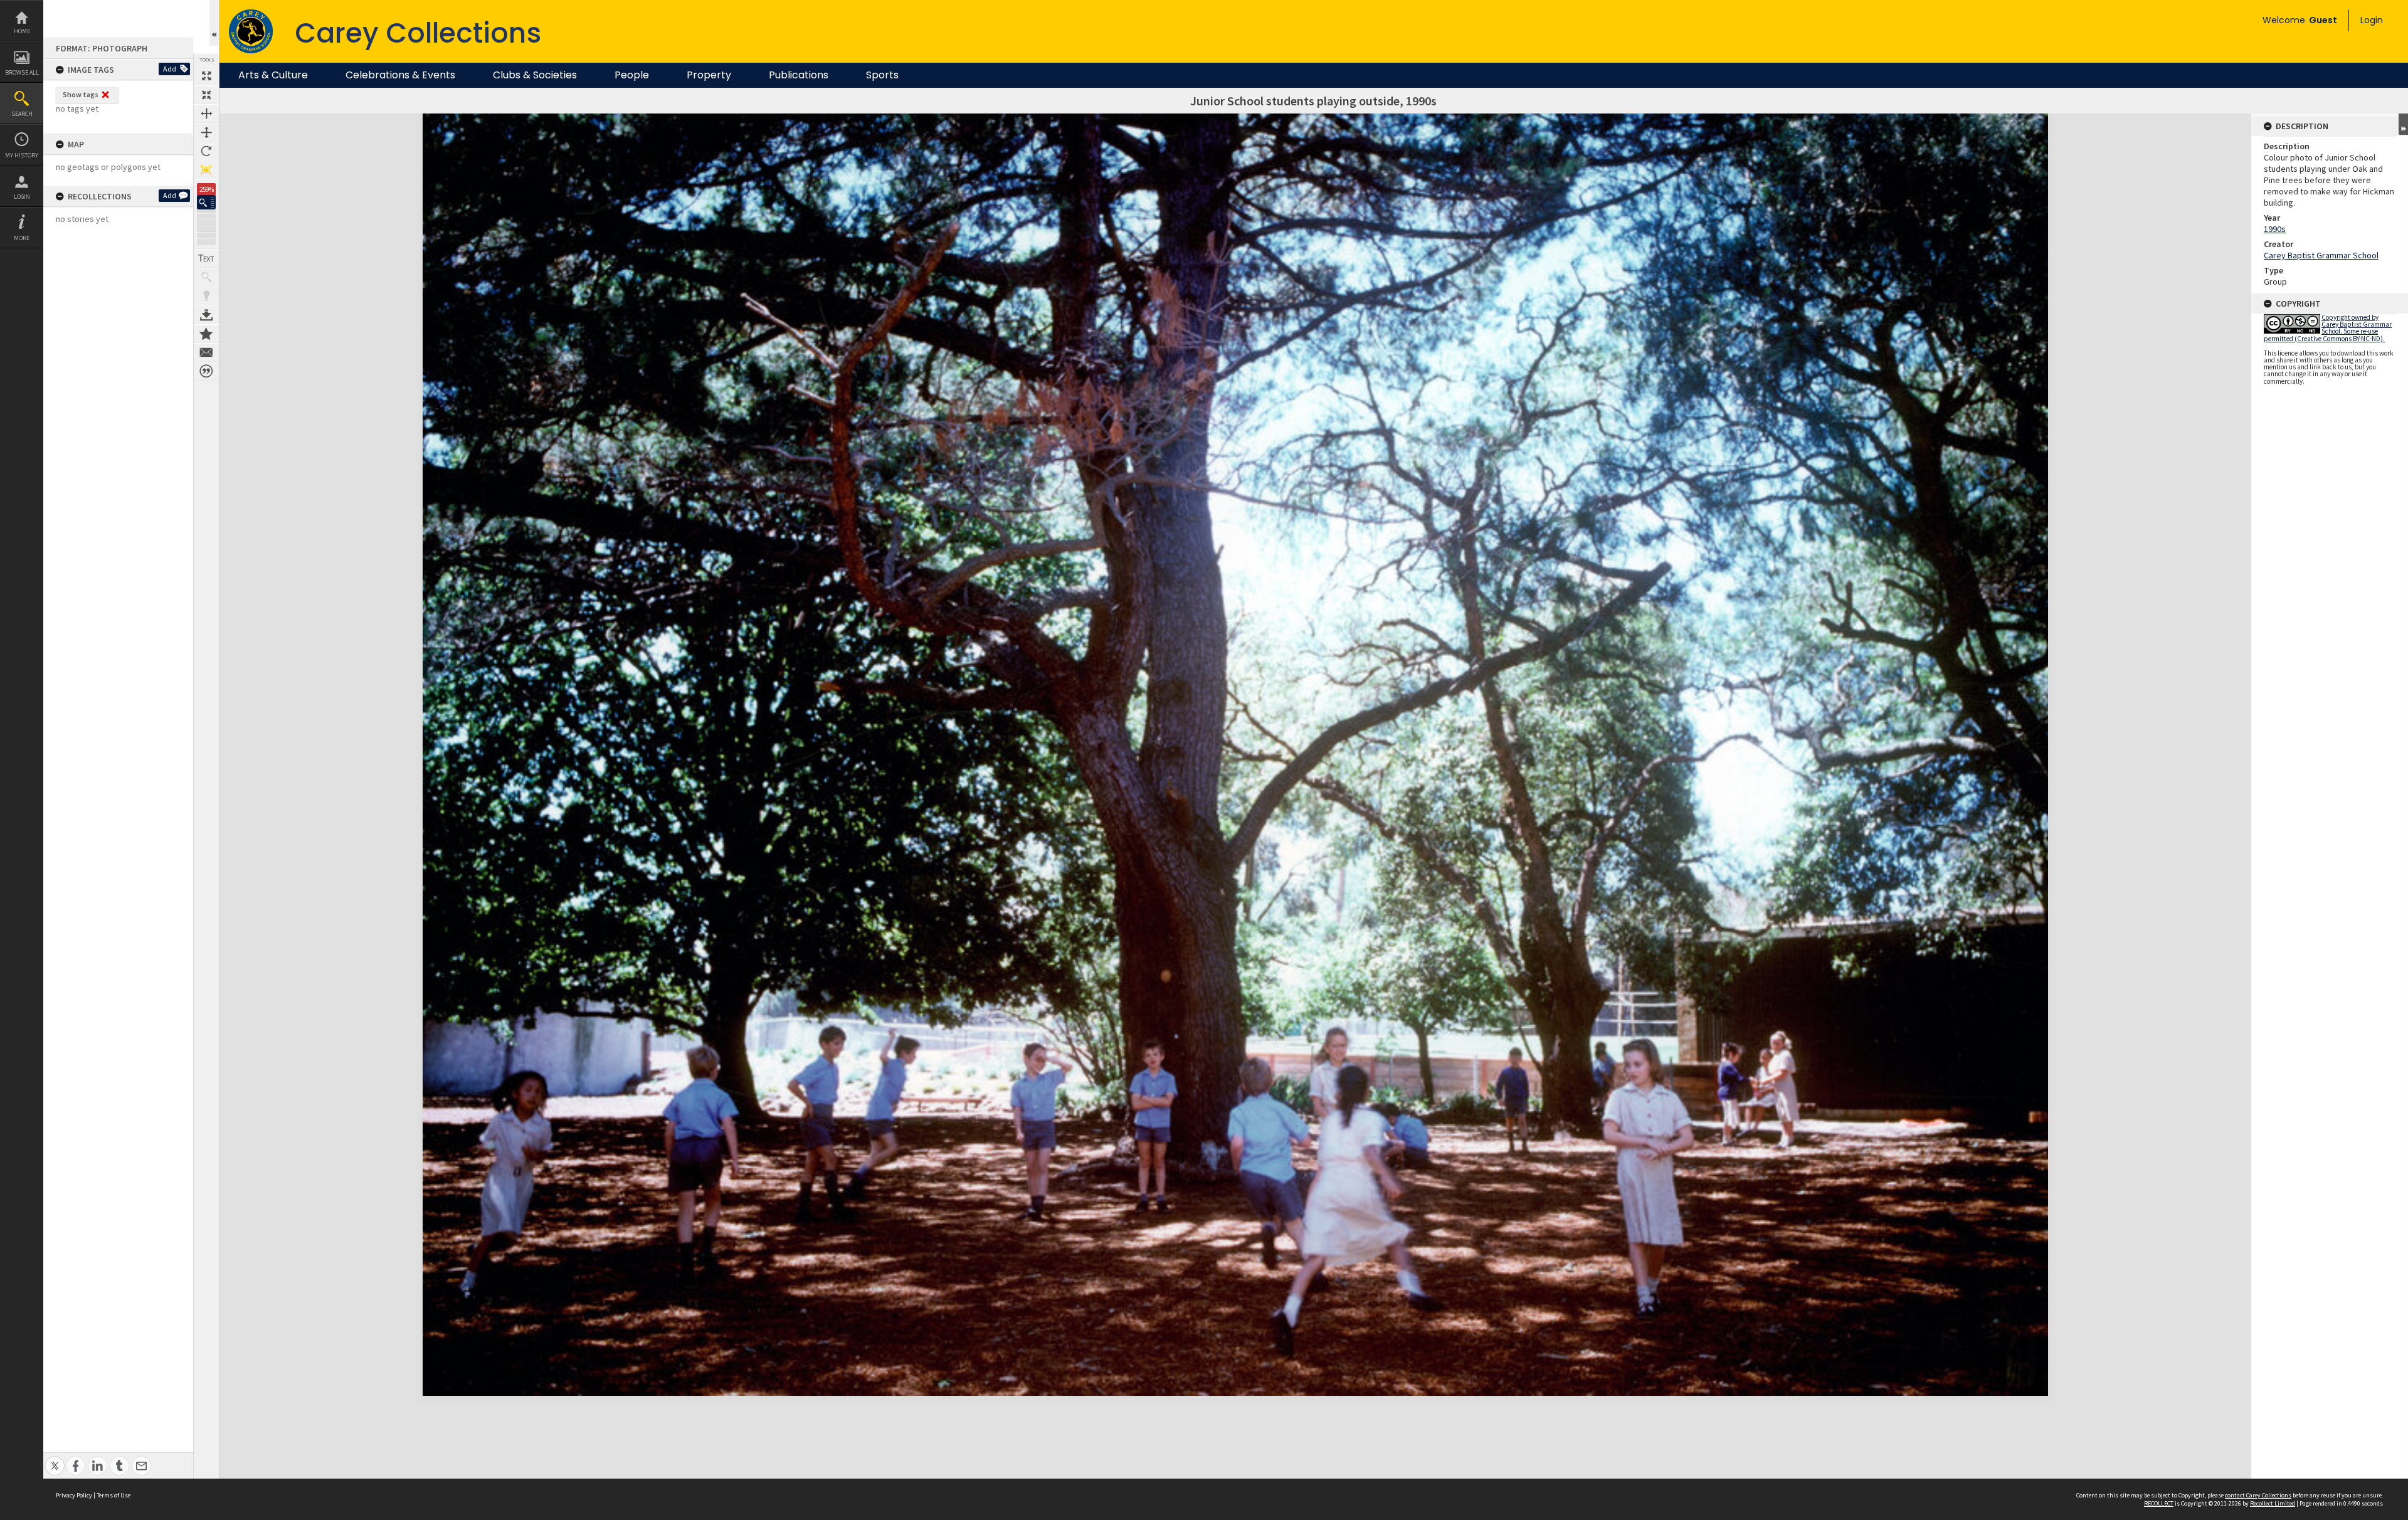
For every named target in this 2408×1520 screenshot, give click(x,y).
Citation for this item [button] (206, 371)
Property (709, 75)
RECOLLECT (2159, 1503)
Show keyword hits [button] (206, 277)
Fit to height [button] (206, 132)
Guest (2323, 20)
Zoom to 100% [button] (206, 170)
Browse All (22, 72)
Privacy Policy (74, 1495)
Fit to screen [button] (206, 95)
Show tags (81, 94)
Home (22, 31)
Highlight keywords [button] (206, 296)
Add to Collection (206, 334)
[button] (206, 202)
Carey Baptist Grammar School (2321, 255)
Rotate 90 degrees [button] (206, 151)
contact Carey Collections (2258, 1495)
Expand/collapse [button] (2403, 124)
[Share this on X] (55, 1459)
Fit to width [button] (206, 113)
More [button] (22, 238)
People (632, 75)
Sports (882, 75)
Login (22, 197)
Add (170, 69)
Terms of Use (114, 1495)
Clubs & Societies (535, 75)
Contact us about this (206, 352)
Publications (799, 75)
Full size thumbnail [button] (206, 76)
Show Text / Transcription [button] (206, 258)
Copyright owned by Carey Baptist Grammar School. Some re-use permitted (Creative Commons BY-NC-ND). (2328, 328)
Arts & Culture (273, 75)
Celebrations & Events (400, 75)
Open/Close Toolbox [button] (214, 23)
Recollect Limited (2273, 1503)
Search (22, 114)
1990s (2275, 229)
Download (206, 315)
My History (22, 155)
